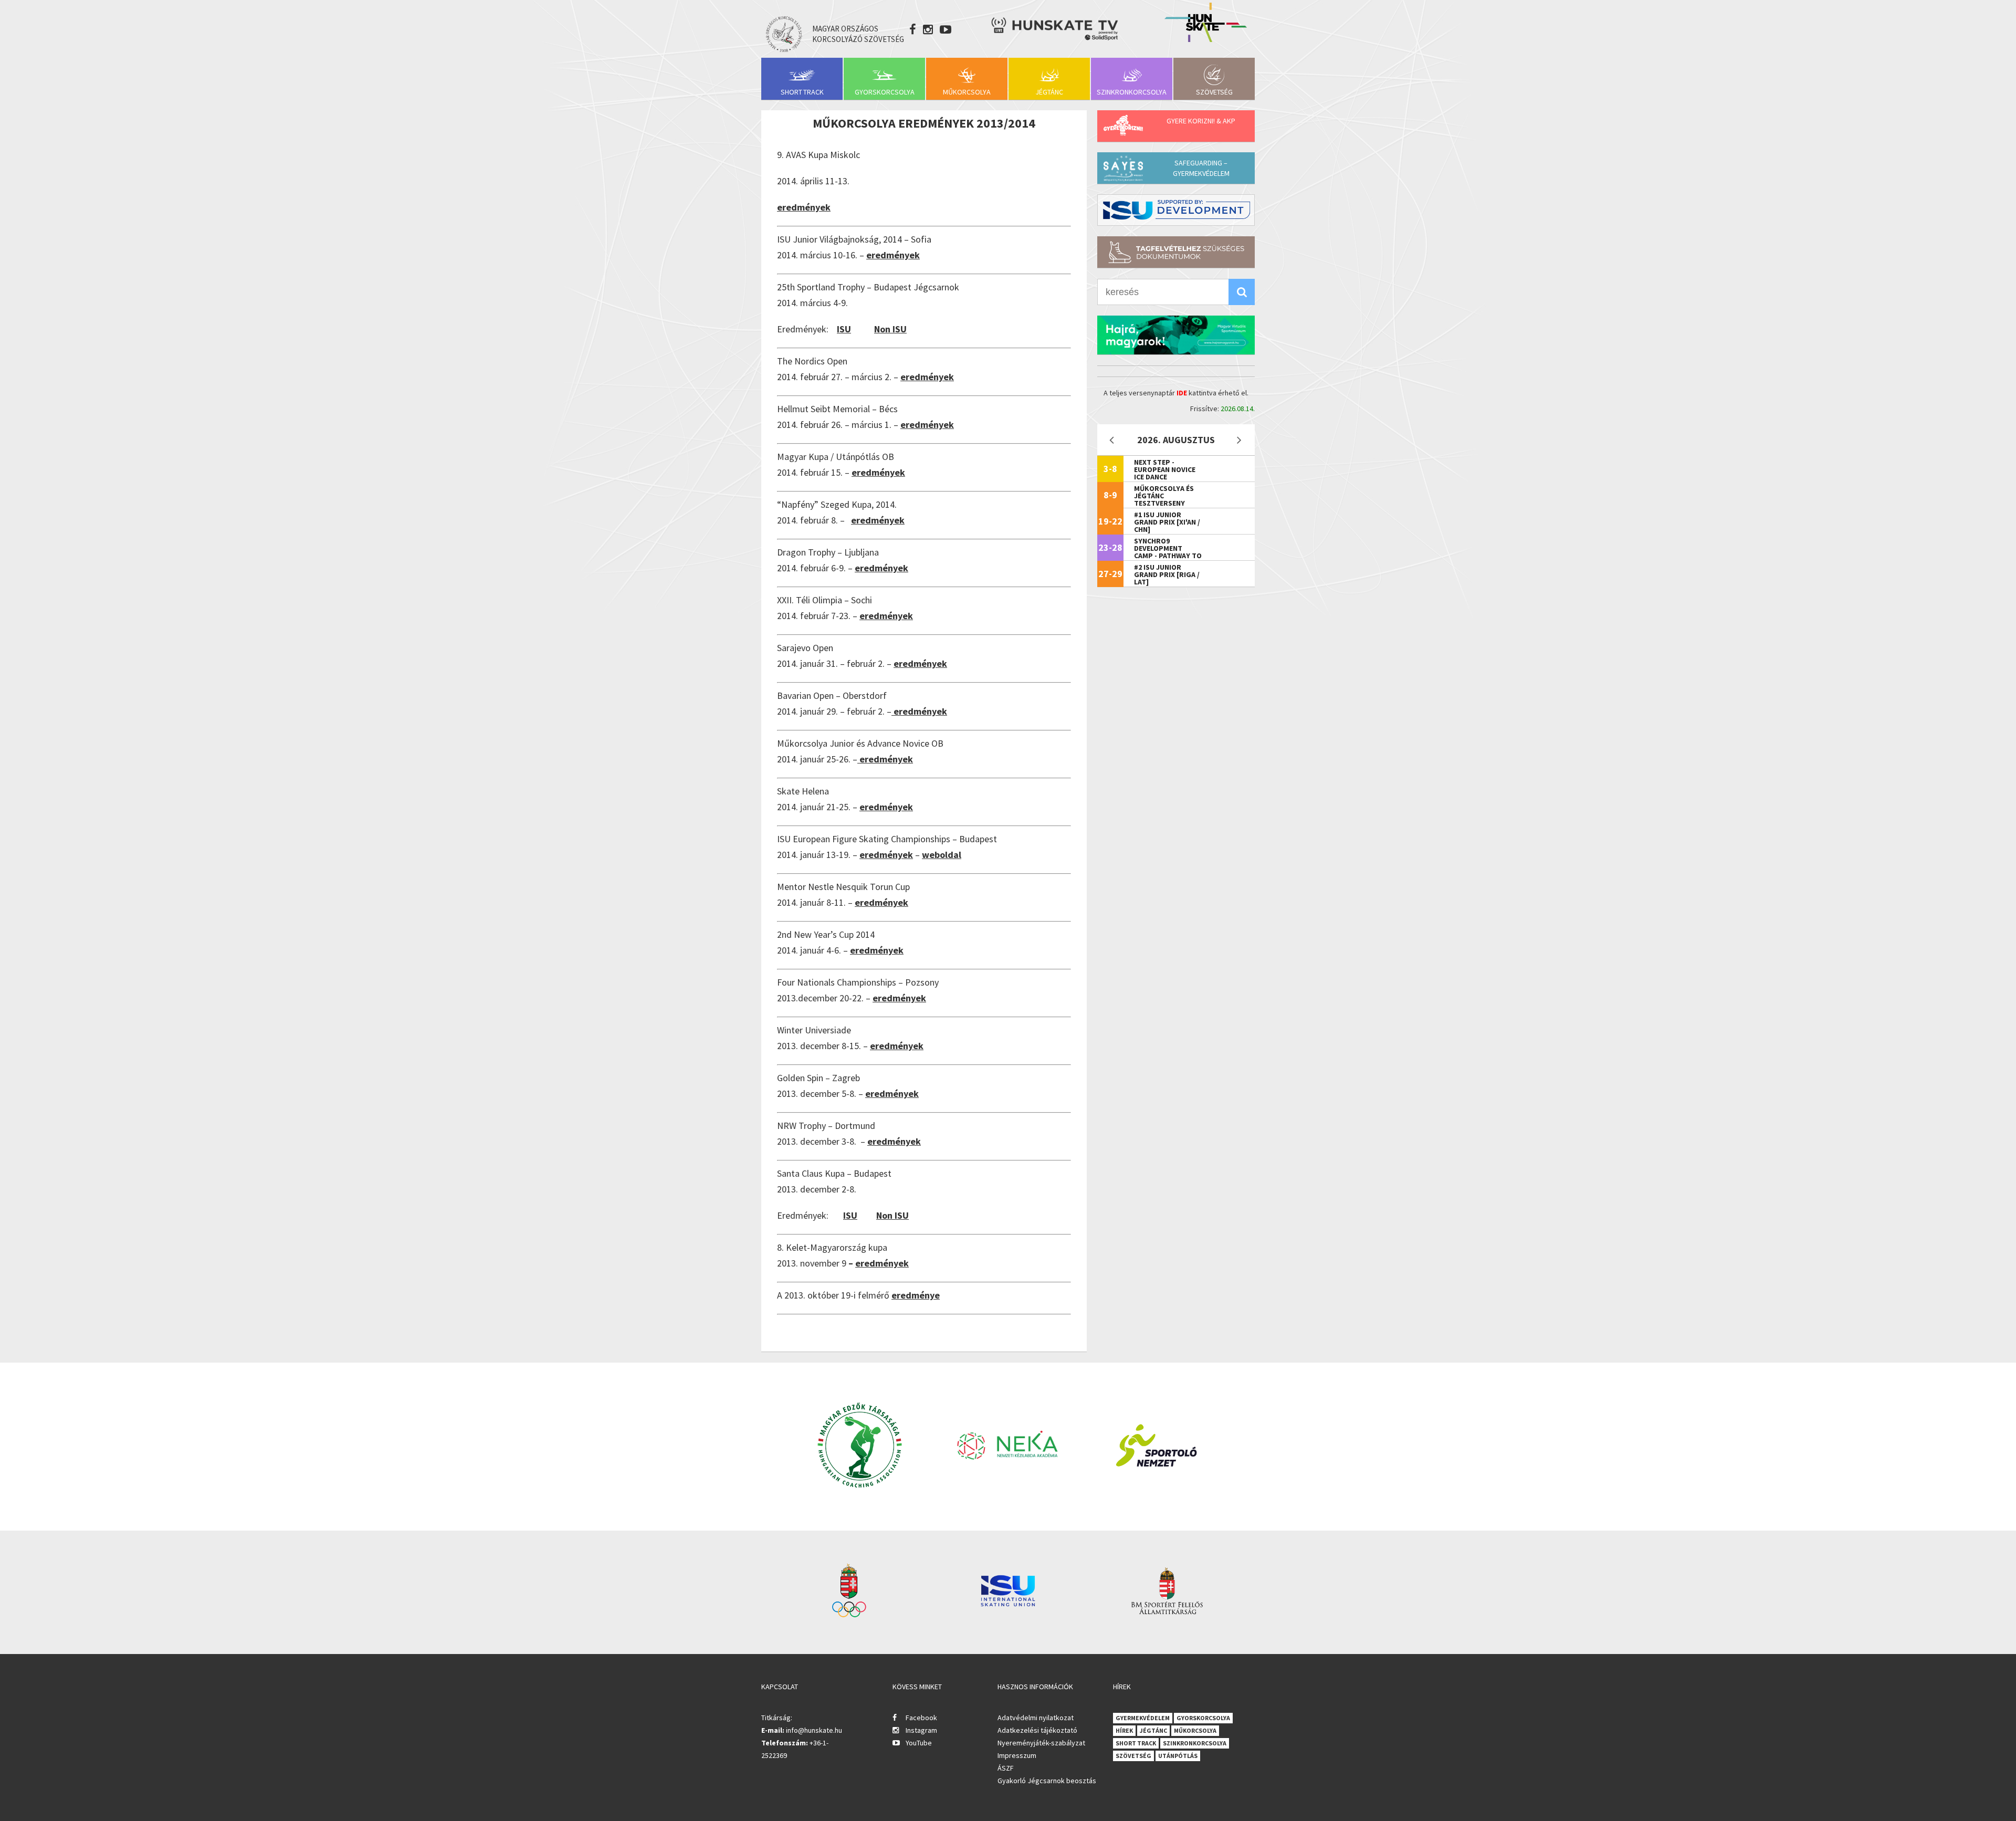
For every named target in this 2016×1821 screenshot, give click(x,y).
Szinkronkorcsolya (1132, 92)
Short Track (802, 92)
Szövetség (1214, 92)
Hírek (1124, 1730)
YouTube (919, 1743)
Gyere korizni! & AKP (1201, 121)
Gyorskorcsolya (885, 92)
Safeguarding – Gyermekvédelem (1201, 168)
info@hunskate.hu (814, 1730)
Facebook (921, 1718)
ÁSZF (1006, 1768)
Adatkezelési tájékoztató (1037, 1730)
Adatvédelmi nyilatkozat (1036, 1718)
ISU (844, 329)
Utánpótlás (1178, 1756)
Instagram (921, 1730)
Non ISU (890, 329)
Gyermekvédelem (1143, 1718)
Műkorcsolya (967, 92)
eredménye (916, 1295)
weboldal (942, 855)
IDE (1182, 393)
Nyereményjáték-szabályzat (1041, 1743)
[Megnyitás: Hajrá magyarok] (1176, 335)
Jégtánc (1049, 92)
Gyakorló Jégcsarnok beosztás (1047, 1781)
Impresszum (1017, 1755)
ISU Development (1176, 210)
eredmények (804, 207)
